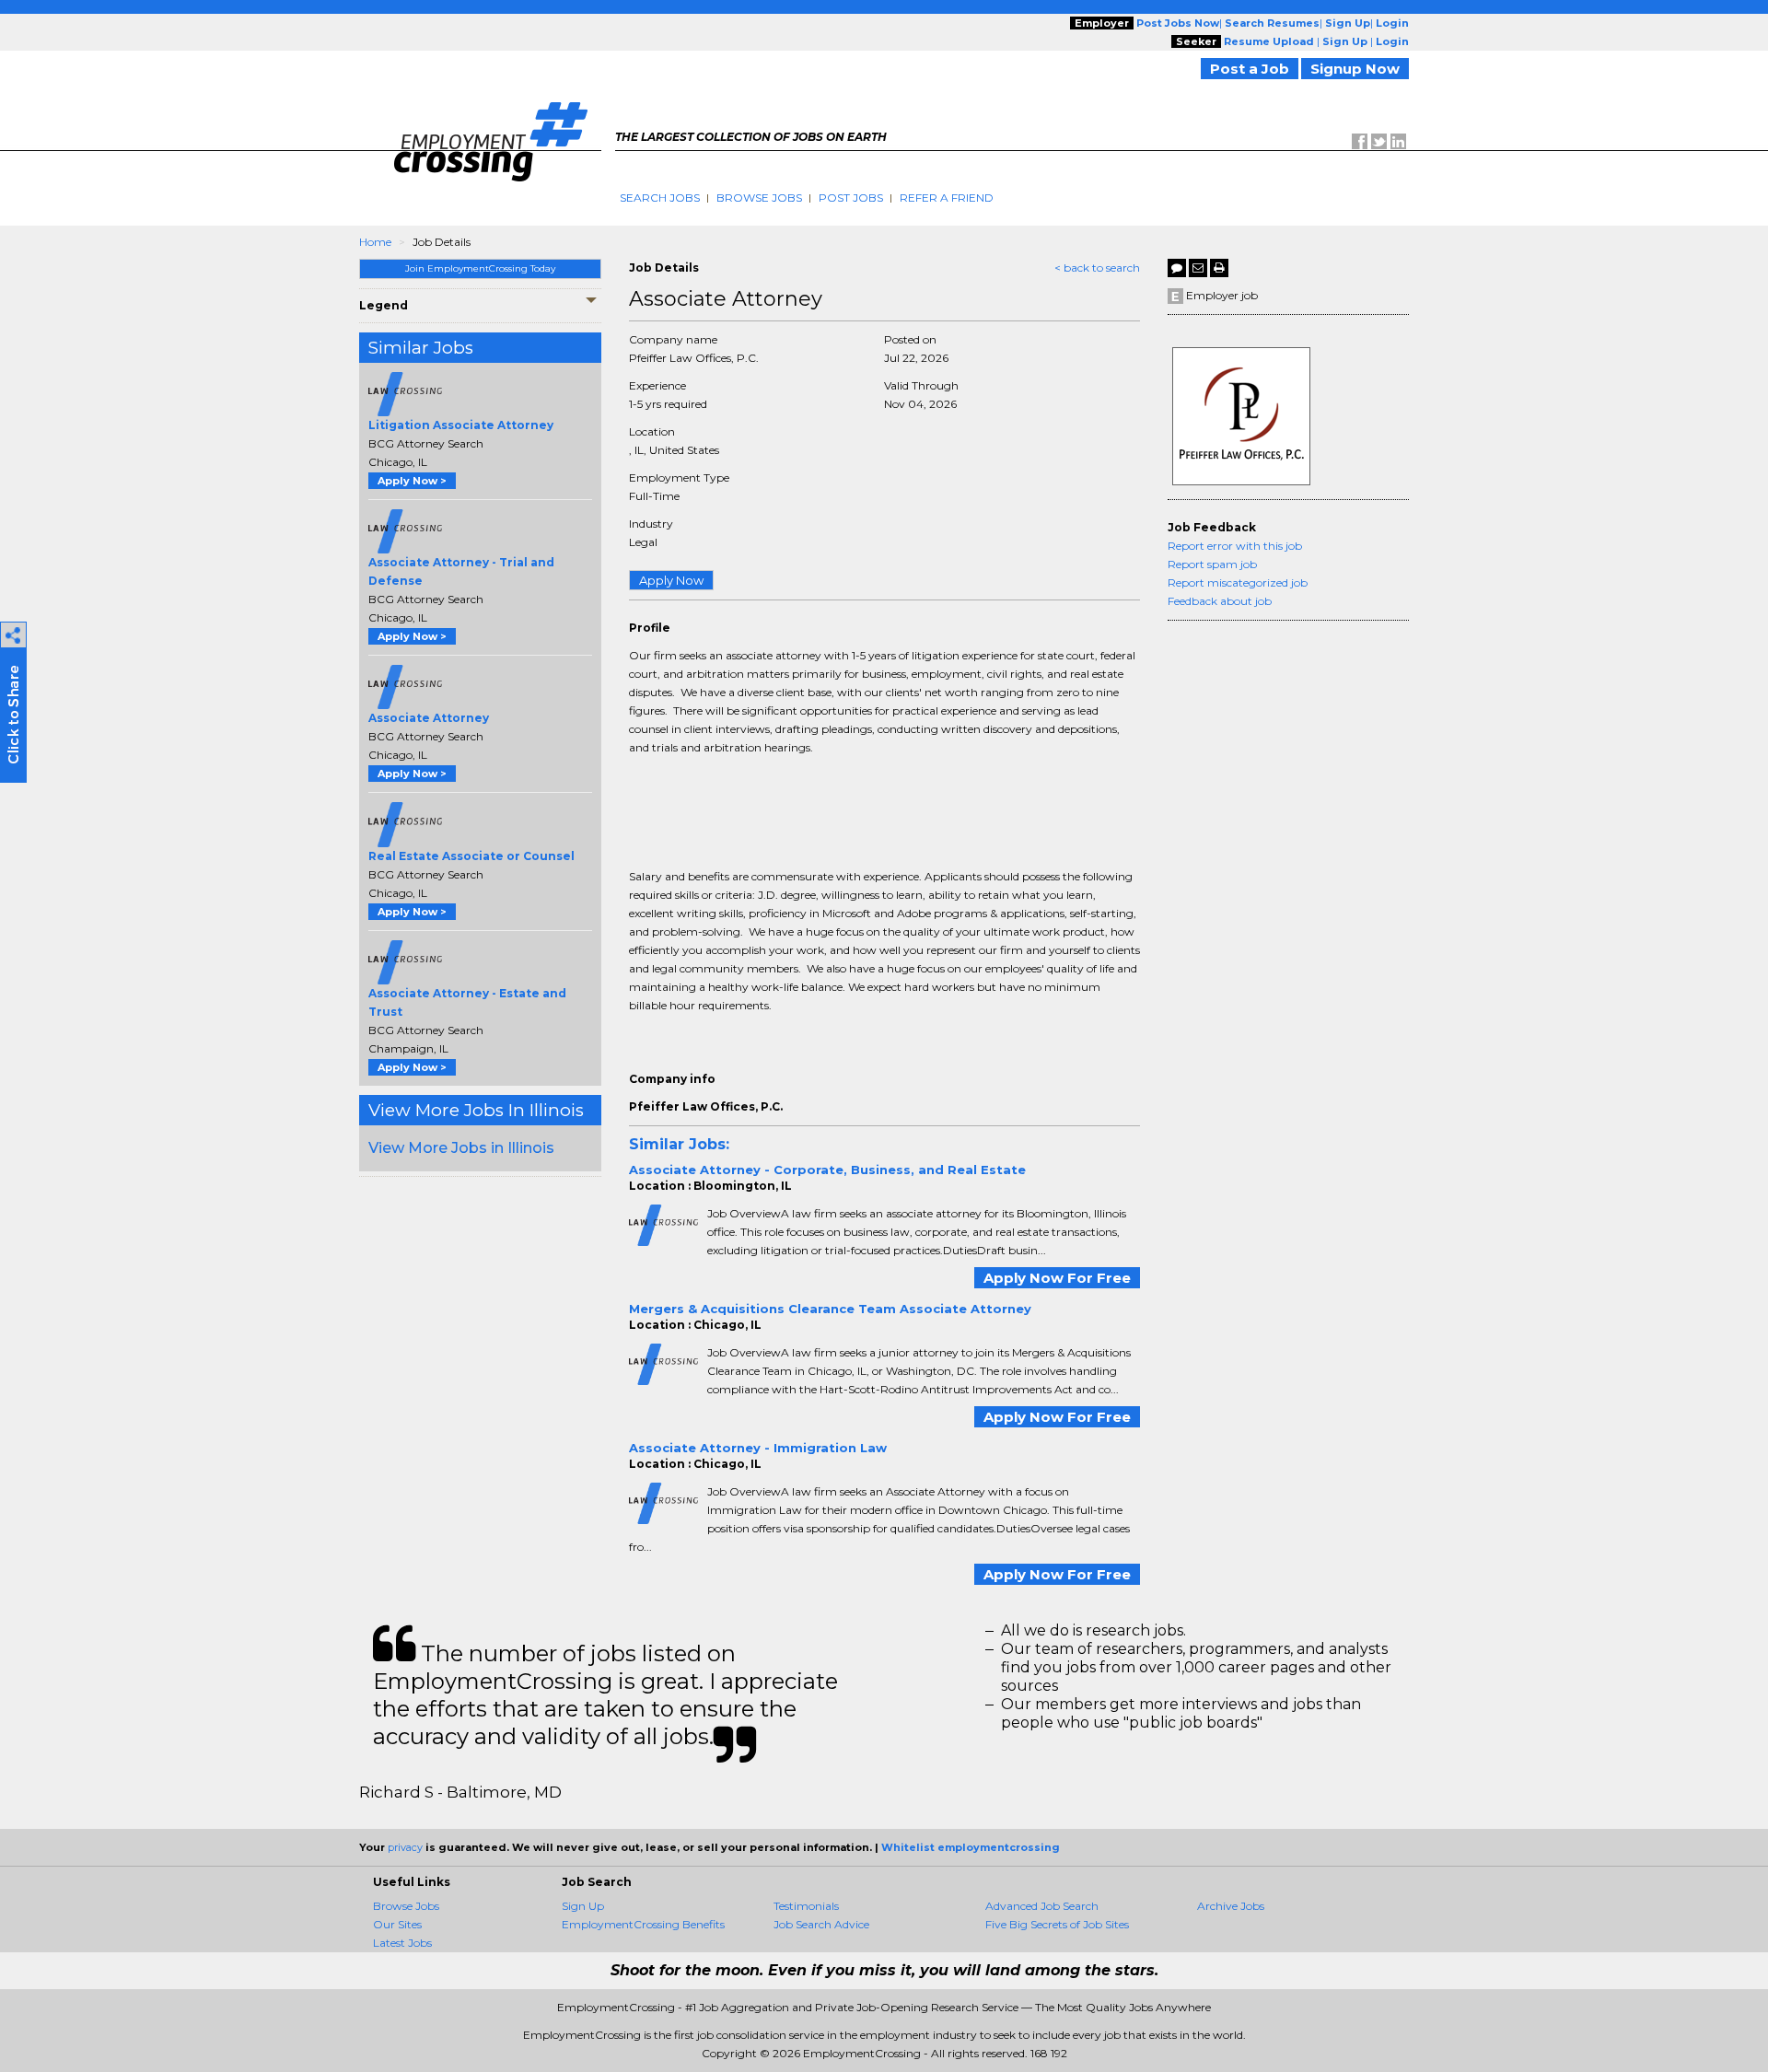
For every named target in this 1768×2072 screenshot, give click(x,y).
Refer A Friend (947, 198)
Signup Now (1355, 69)
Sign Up (583, 1906)
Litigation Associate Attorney (461, 425)
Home (375, 242)
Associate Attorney (429, 718)
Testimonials (806, 1906)
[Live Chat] (1177, 268)
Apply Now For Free (1057, 1278)
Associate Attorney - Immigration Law (758, 1448)
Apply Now (671, 580)
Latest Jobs (402, 1943)
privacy (405, 1847)
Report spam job (1212, 564)
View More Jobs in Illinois (461, 1148)
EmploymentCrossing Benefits (643, 1924)
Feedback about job (1220, 601)
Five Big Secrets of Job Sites (1057, 1924)
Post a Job (1250, 69)
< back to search (1097, 268)
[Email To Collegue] (1198, 268)
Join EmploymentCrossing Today (480, 268)
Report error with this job (1235, 546)
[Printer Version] (1219, 268)
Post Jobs (851, 198)
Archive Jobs (1231, 1906)
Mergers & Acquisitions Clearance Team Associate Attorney (830, 1309)
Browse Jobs (759, 198)
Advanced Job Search (1042, 1906)
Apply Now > (412, 481)
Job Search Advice (821, 1924)
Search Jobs (660, 198)
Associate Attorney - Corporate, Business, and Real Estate (827, 1170)
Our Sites (397, 1924)
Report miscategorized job (1238, 582)
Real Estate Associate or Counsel (471, 856)
